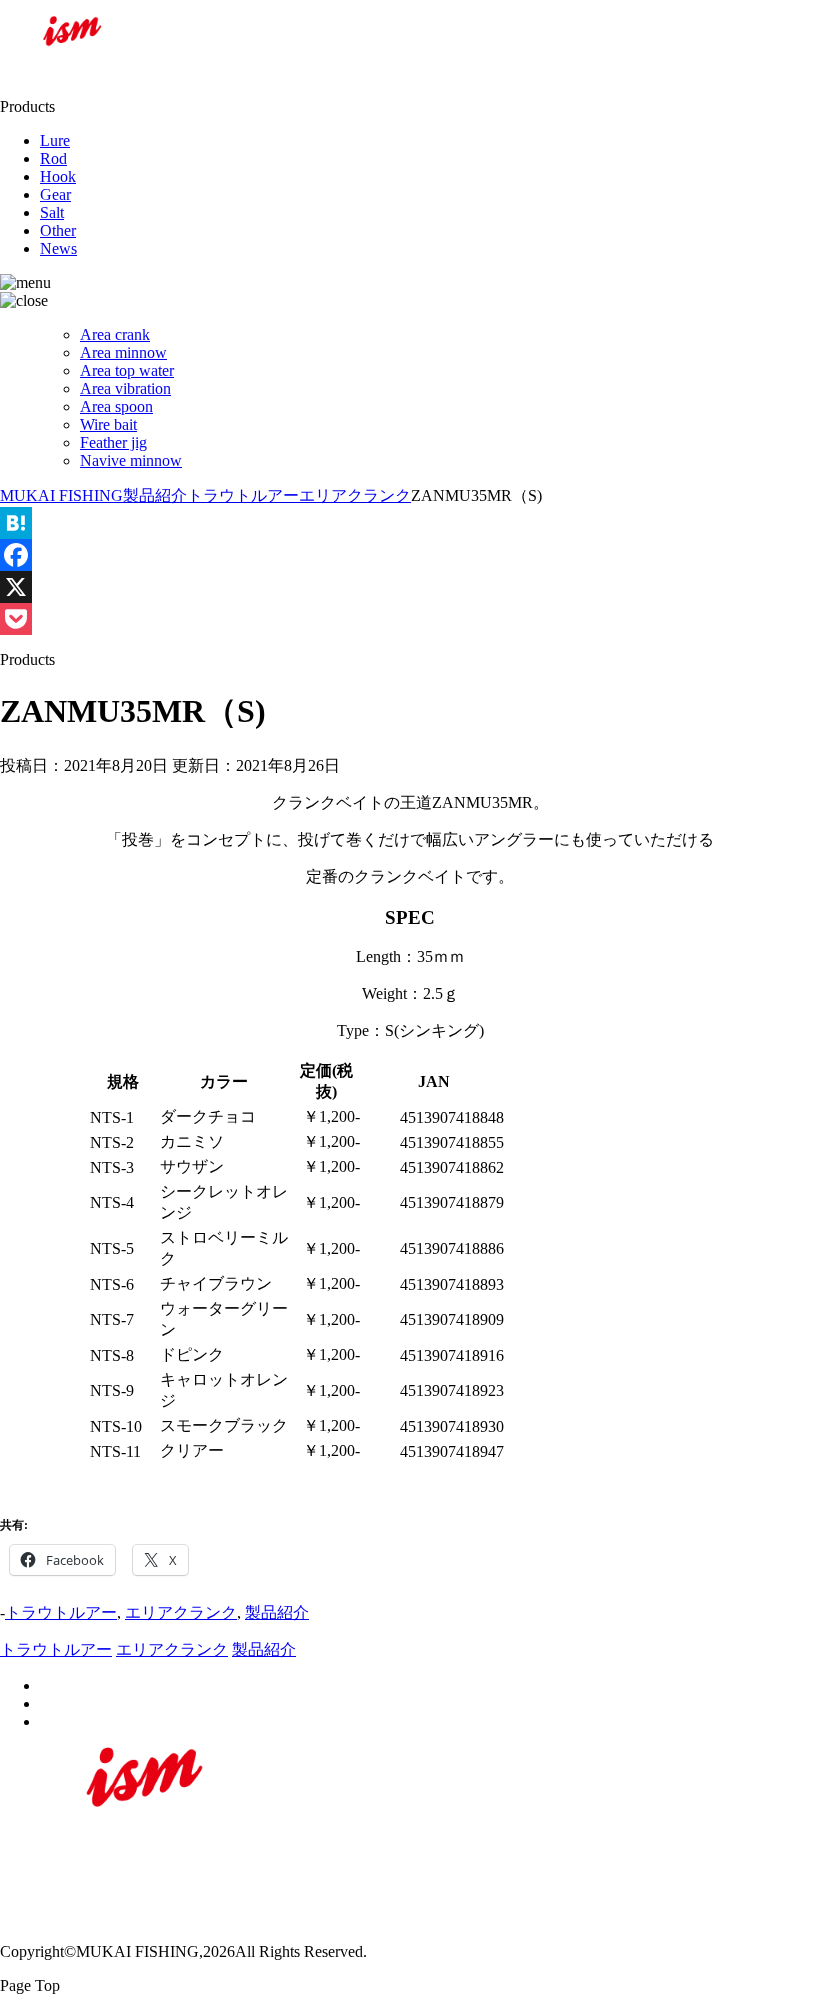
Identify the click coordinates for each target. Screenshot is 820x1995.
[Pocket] (410, 619)
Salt (52, 212)
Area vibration (125, 388)
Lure (55, 140)
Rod (53, 158)
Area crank (115, 334)
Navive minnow (131, 460)
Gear (55, 194)
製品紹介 (277, 1612)
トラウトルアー (61, 1612)
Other (58, 230)
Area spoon (116, 406)
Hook (58, 176)
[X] (410, 587)
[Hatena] (410, 523)
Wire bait (108, 424)
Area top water (127, 370)
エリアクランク (181, 1612)
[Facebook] (410, 555)
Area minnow (123, 352)
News (58, 248)
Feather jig (113, 442)
